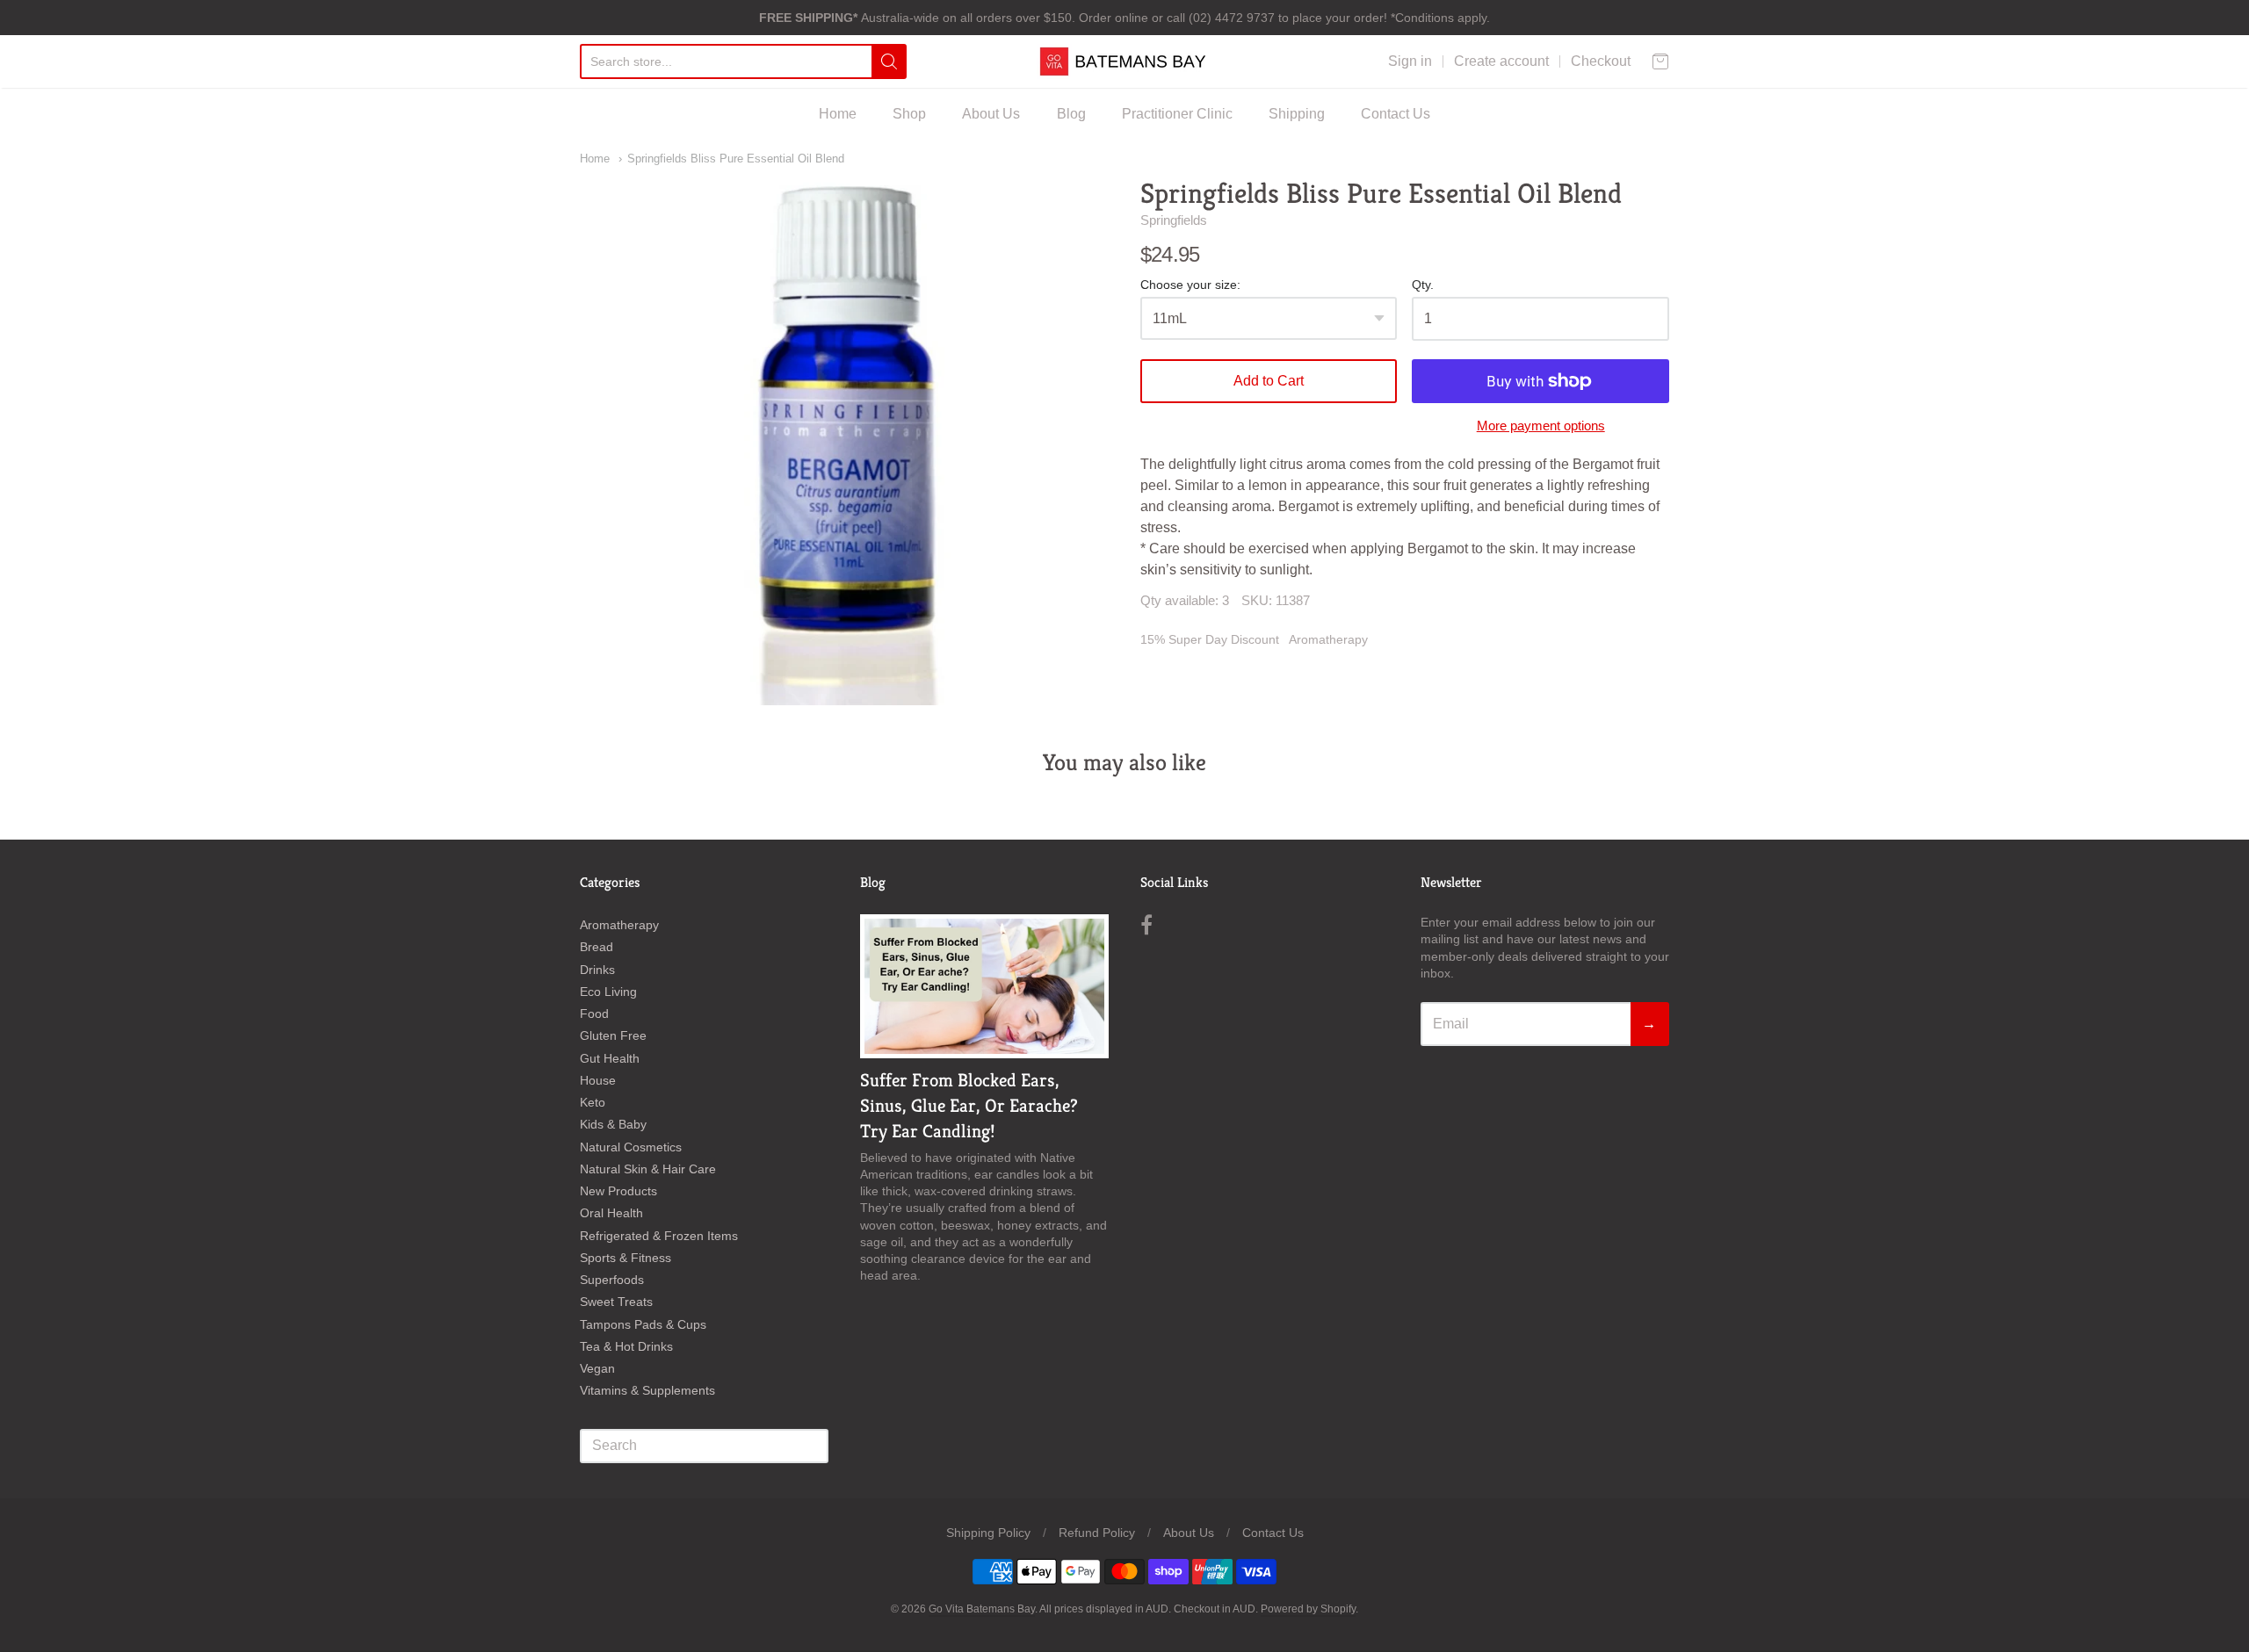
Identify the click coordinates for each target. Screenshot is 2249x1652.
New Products (618, 1191)
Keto (593, 1102)
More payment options (1541, 426)
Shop (909, 114)
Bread (597, 947)
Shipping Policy (988, 1533)
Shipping (1297, 114)
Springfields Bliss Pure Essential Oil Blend (736, 159)
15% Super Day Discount (1210, 639)
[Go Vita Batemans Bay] (1124, 61)
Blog (1071, 114)
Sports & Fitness (626, 1258)
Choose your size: (1190, 285)
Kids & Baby (613, 1124)
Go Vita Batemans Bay (982, 1609)
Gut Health (610, 1058)
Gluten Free (613, 1035)
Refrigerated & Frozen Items (659, 1236)
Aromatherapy (1328, 639)
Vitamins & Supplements (647, 1390)
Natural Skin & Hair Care (648, 1169)
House (598, 1080)
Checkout (1601, 61)
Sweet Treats (616, 1302)
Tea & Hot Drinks (626, 1346)
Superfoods (612, 1280)
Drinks (597, 970)
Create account (1501, 61)
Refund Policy (1097, 1533)
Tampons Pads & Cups (643, 1324)
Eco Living (608, 992)
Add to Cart (1269, 381)
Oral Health (611, 1213)
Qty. (1423, 285)
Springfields (1174, 220)
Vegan (597, 1368)
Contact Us (1396, 114)
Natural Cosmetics (631, 1147)
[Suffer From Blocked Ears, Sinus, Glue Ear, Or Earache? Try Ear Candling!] (984, 986)
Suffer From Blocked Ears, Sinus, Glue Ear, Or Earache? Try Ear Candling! (969, 1106)
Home (838, 114)
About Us (991, 114)
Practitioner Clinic (1177, 114)
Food (594, 1014)
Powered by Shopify (1308, 1609)
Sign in (1410, 61)
